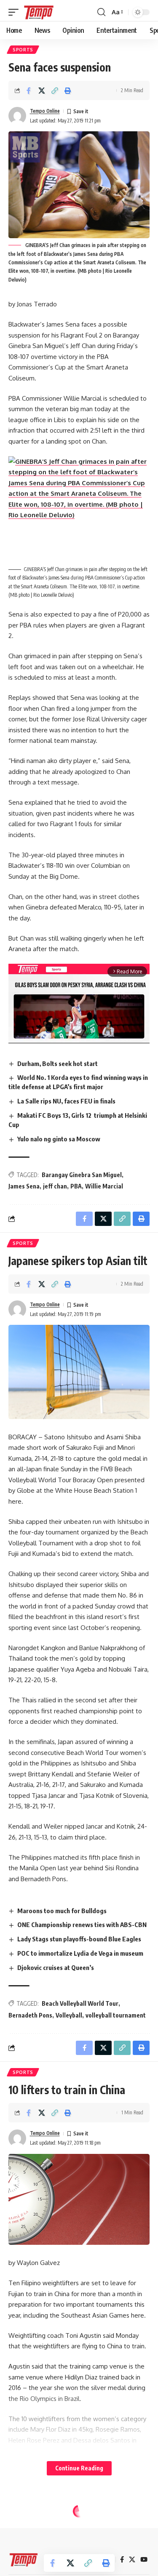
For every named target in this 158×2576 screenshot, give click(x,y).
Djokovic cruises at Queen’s (56, 1967)
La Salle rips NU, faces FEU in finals (66, 1101)
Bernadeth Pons (30, 2015)
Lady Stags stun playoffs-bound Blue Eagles (79, 1939)
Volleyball (69, 2015)
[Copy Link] (55, 90)
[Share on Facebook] (29, 90)
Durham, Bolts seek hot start (58, 1063)
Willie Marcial (104, 1186)
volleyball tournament (116, 2015)
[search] (101, 12)
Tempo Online (45, 111)
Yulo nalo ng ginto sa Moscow (59, 1139)
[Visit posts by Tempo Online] (17, 116)
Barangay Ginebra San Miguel (82, 1175)
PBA (76, 1186)
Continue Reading (79, 2468)
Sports (23, 50)
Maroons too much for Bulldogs (62, 1911)
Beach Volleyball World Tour (80, 2003)
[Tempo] (39, 12)
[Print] (68, 90)
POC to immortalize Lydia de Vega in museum (81, 1953)
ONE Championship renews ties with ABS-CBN (82, 1925)
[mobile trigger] (16, 12)
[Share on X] (42, 90)
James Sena (24, 1186)
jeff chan (55, 1186)
